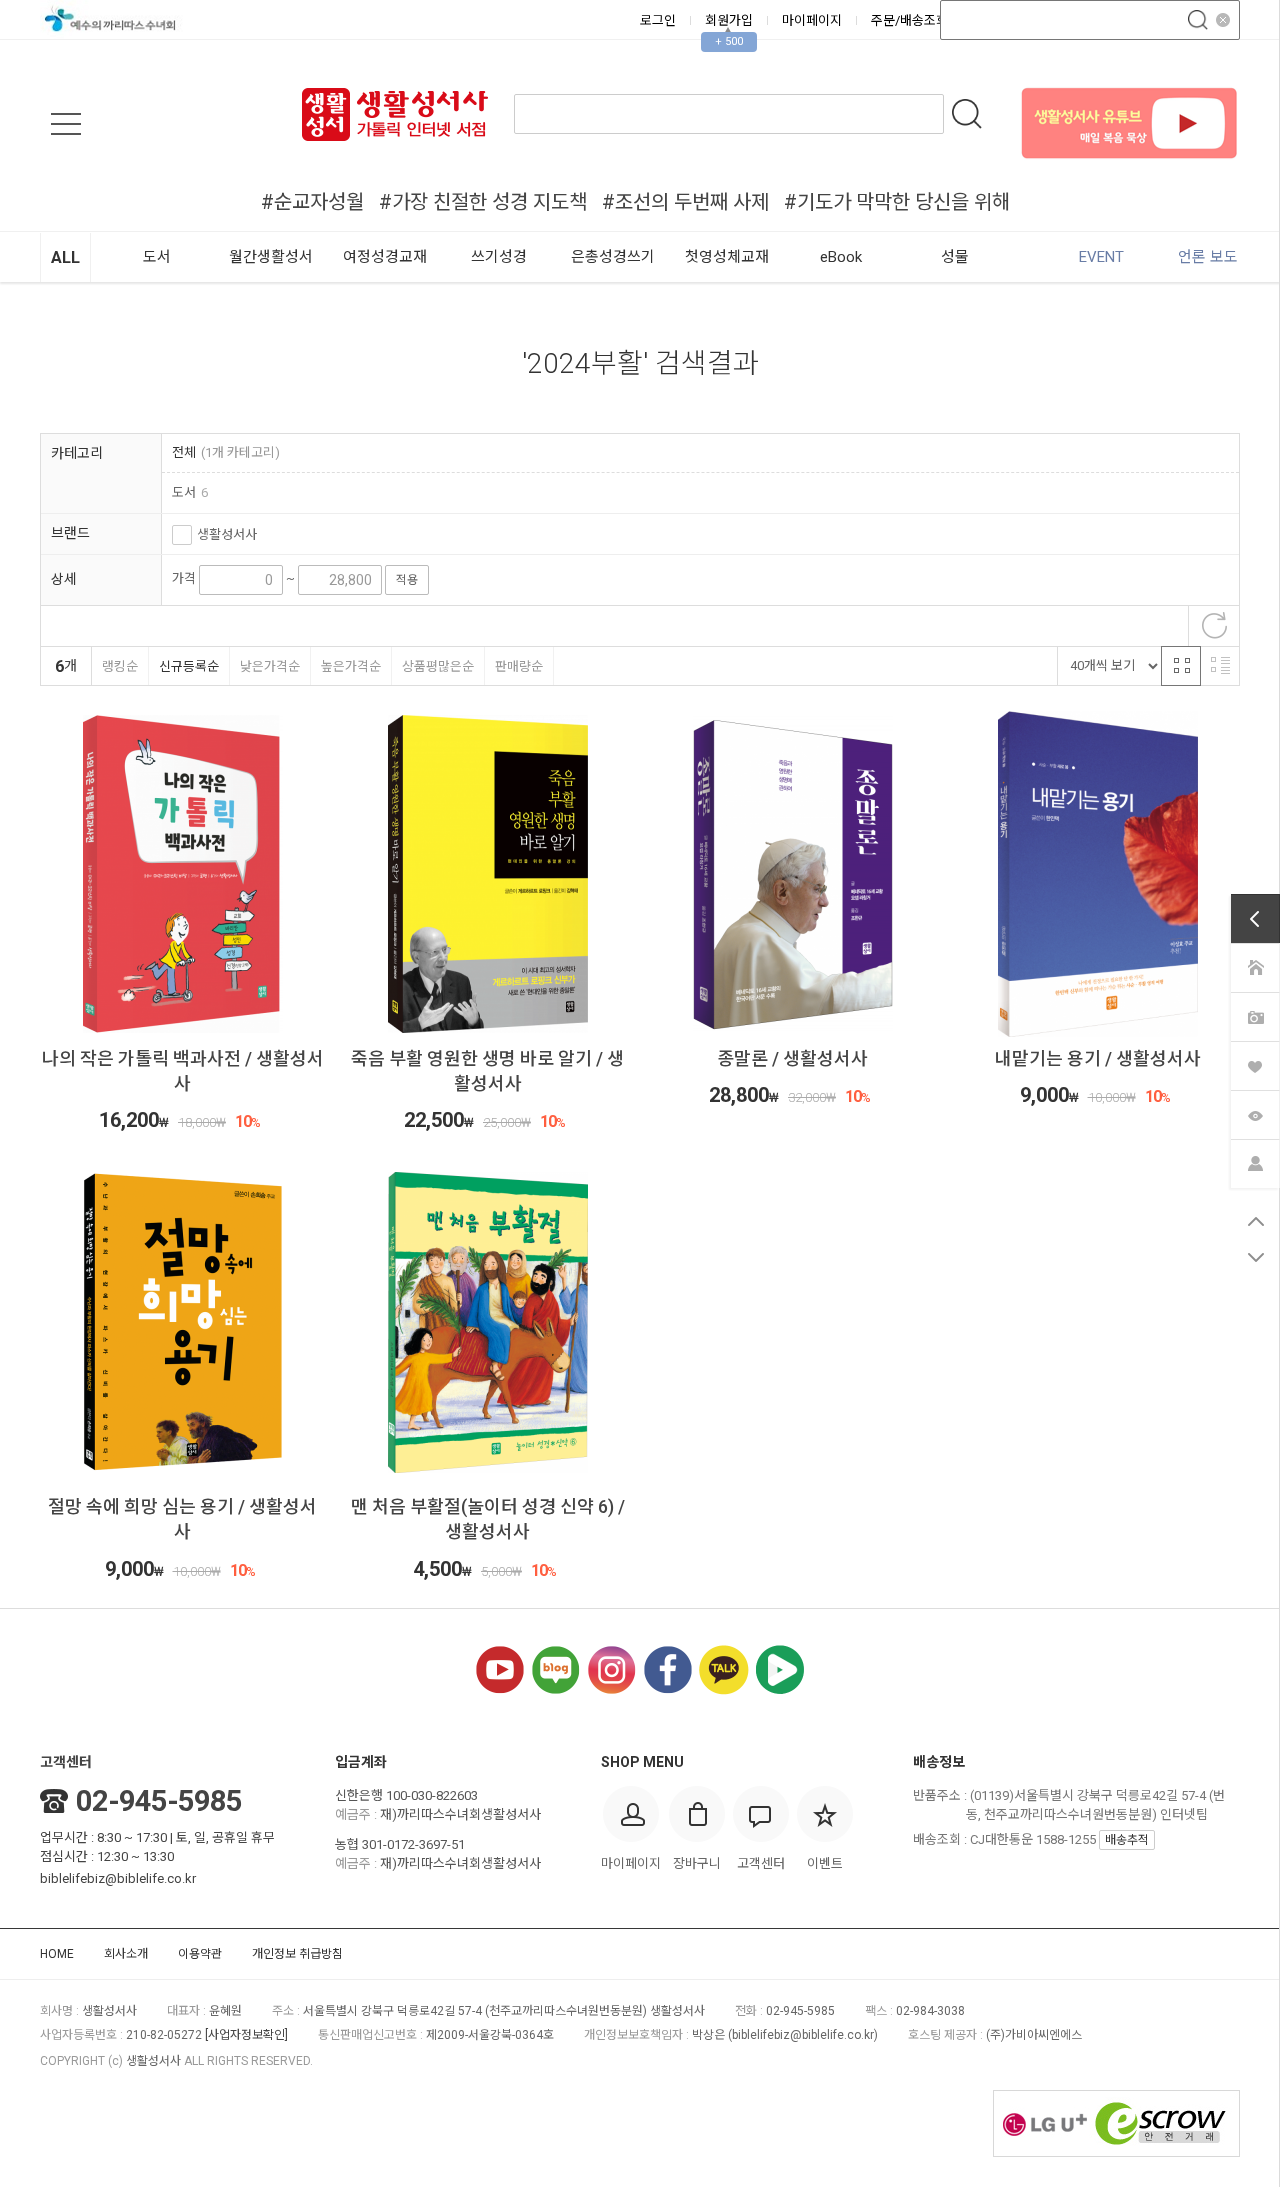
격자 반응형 (1181, 666)
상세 (64, 579)
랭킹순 (120, 666)
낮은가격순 (270, 666)
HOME (57, 1954)
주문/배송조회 (909, 20)
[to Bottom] (1255, 1257)
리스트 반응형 (1220, 666)
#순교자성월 (312, 202)
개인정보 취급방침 (297, 1954)
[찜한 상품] (1255, 1064)
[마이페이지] (1255, 1162)
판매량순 (519, 666)
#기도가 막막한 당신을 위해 (897, 202)
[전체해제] (1214, 626)
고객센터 (66, 1762)
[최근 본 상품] (1255, 1113)
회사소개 (126, 1954)
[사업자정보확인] (246, 2035)
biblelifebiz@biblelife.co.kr (118, 1878)
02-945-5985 (159, 1801)
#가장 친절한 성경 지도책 (483, 202)
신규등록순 (189, 666)
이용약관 (200, 1954)
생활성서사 (227, 534)
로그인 (658, 20)
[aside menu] (66, 124)
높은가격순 (351, 666)
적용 (407, 580)
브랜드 (70, 533)
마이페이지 (812, 20)
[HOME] (1255, 966)
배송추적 (1127, 1840)
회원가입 (729, 20)
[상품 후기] (1255, 1015)
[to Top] (1255, 1221)
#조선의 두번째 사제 (685, 202)
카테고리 (77, 453)
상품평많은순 (438, 666)
